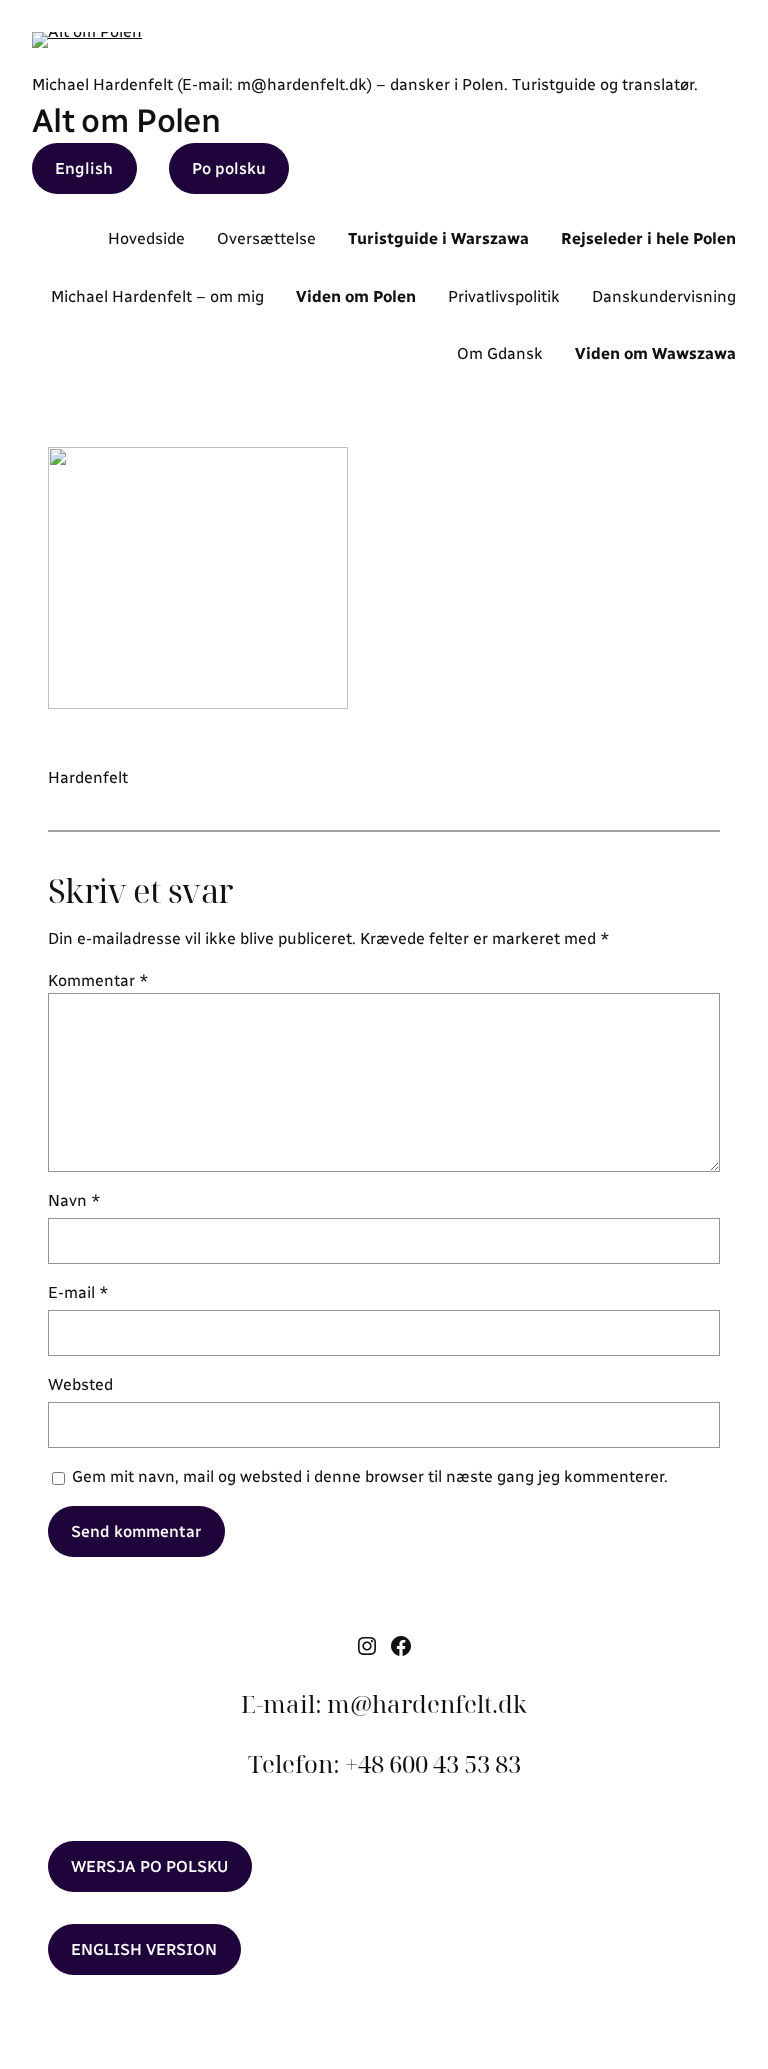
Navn (74, 1200)
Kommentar (98, 980)
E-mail (78, 1292)
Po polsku (229, 168)
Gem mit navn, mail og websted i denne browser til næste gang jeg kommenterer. (370, 1476)
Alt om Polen (126, 120)
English (84, 168)
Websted (80, 1384)
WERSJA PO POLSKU (149, 1866)
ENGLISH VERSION (144, 1949)
